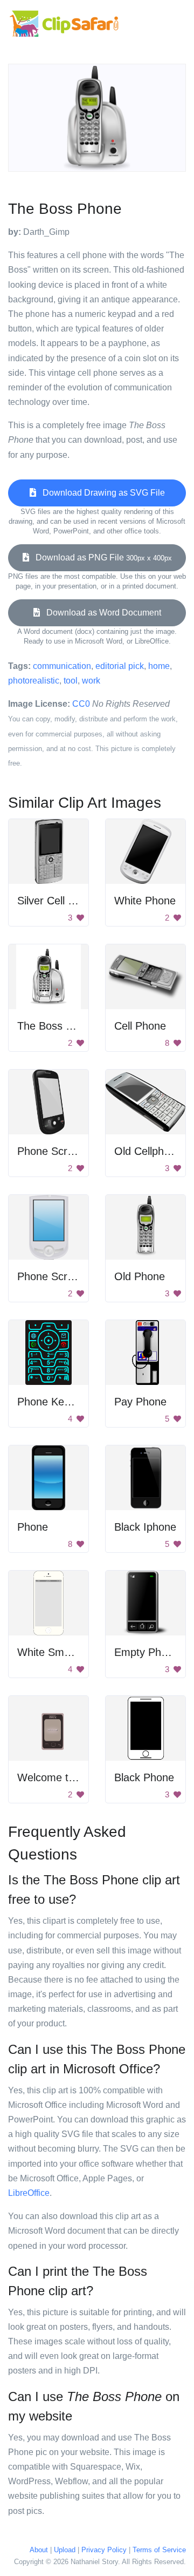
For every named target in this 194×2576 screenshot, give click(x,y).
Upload (65, 2550)
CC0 (81, 704)
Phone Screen (51, 1151)
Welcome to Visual (62, 1777)
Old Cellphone (148, 1151)
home (159, 666)
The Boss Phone (57, 1026)
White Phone (145, 901)
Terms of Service (159, 2550)
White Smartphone (62, 1652)
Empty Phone (147, 1652)
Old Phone (140, 1276)
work (91, 681)
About (39, 2550)
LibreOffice (29, 2193)
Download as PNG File (101, 557)
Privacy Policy (104, 2550)
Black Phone (144, 1777)
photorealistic (34, 681)
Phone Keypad (52, 1402)
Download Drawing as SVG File (101, 493)
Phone (33, 1527)
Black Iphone (145, 1527)
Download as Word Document (101, 613)
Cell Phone (140, 1026)
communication (62, 666)
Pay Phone (140, 1402)
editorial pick (120, 666)
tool (71, 681)
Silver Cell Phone (58, 901)
